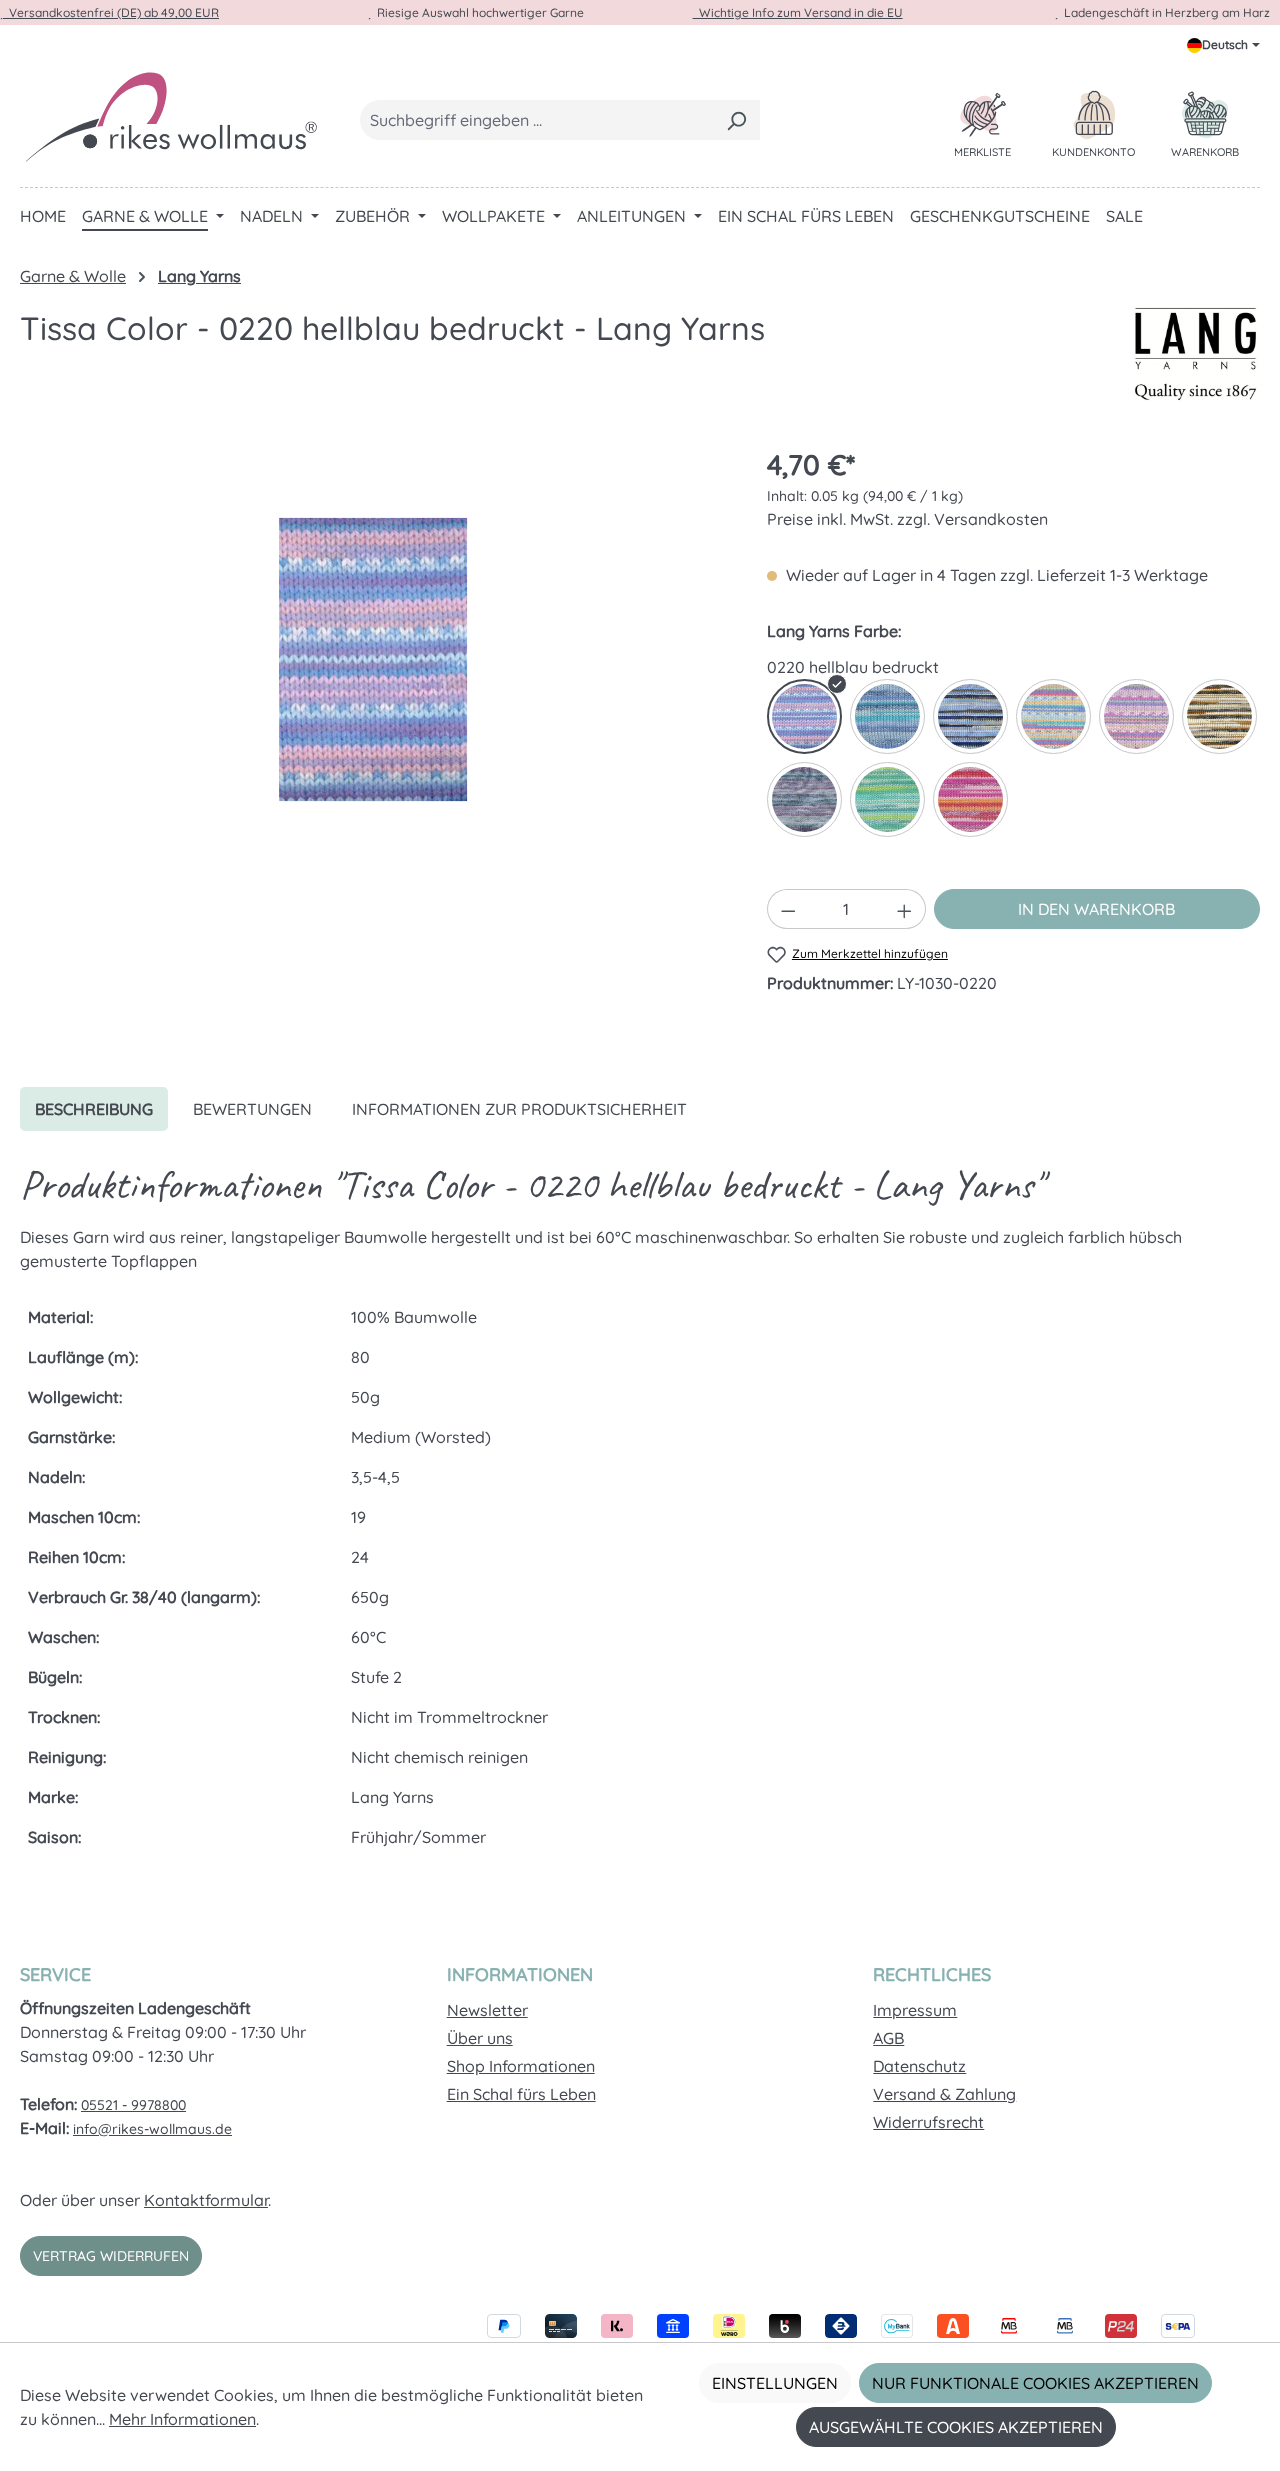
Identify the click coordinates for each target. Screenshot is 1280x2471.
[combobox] (537, 120)
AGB (888, 2038)
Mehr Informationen (182, 2419)
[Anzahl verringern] (788, 909)
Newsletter (487, 2010)
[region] (373, 659)
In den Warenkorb (1096, 909)
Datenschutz (919, 2066)
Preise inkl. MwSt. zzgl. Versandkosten (907, 519)
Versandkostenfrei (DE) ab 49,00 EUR (111, 12)
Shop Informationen (521, 2066)
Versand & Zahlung (944, 2094)
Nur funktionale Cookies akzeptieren (1035, 2383)
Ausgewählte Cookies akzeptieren (956, 2427)
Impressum (915, 2010)
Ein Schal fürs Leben (521, 2094)
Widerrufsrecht (928, 2122)
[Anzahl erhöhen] (905, 909)
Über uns (480, 2038)
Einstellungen (775, 2383)
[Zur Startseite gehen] (170, 116)
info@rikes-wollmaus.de (152, 2129)
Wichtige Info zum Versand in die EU (798, 12)
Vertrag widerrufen (111, 2256)
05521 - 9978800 (133, 2105)
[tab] (94, 1109)
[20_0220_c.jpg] (373, 659)
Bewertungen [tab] (252, 1109)
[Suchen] (736, 120)
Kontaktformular (206, 2200)
